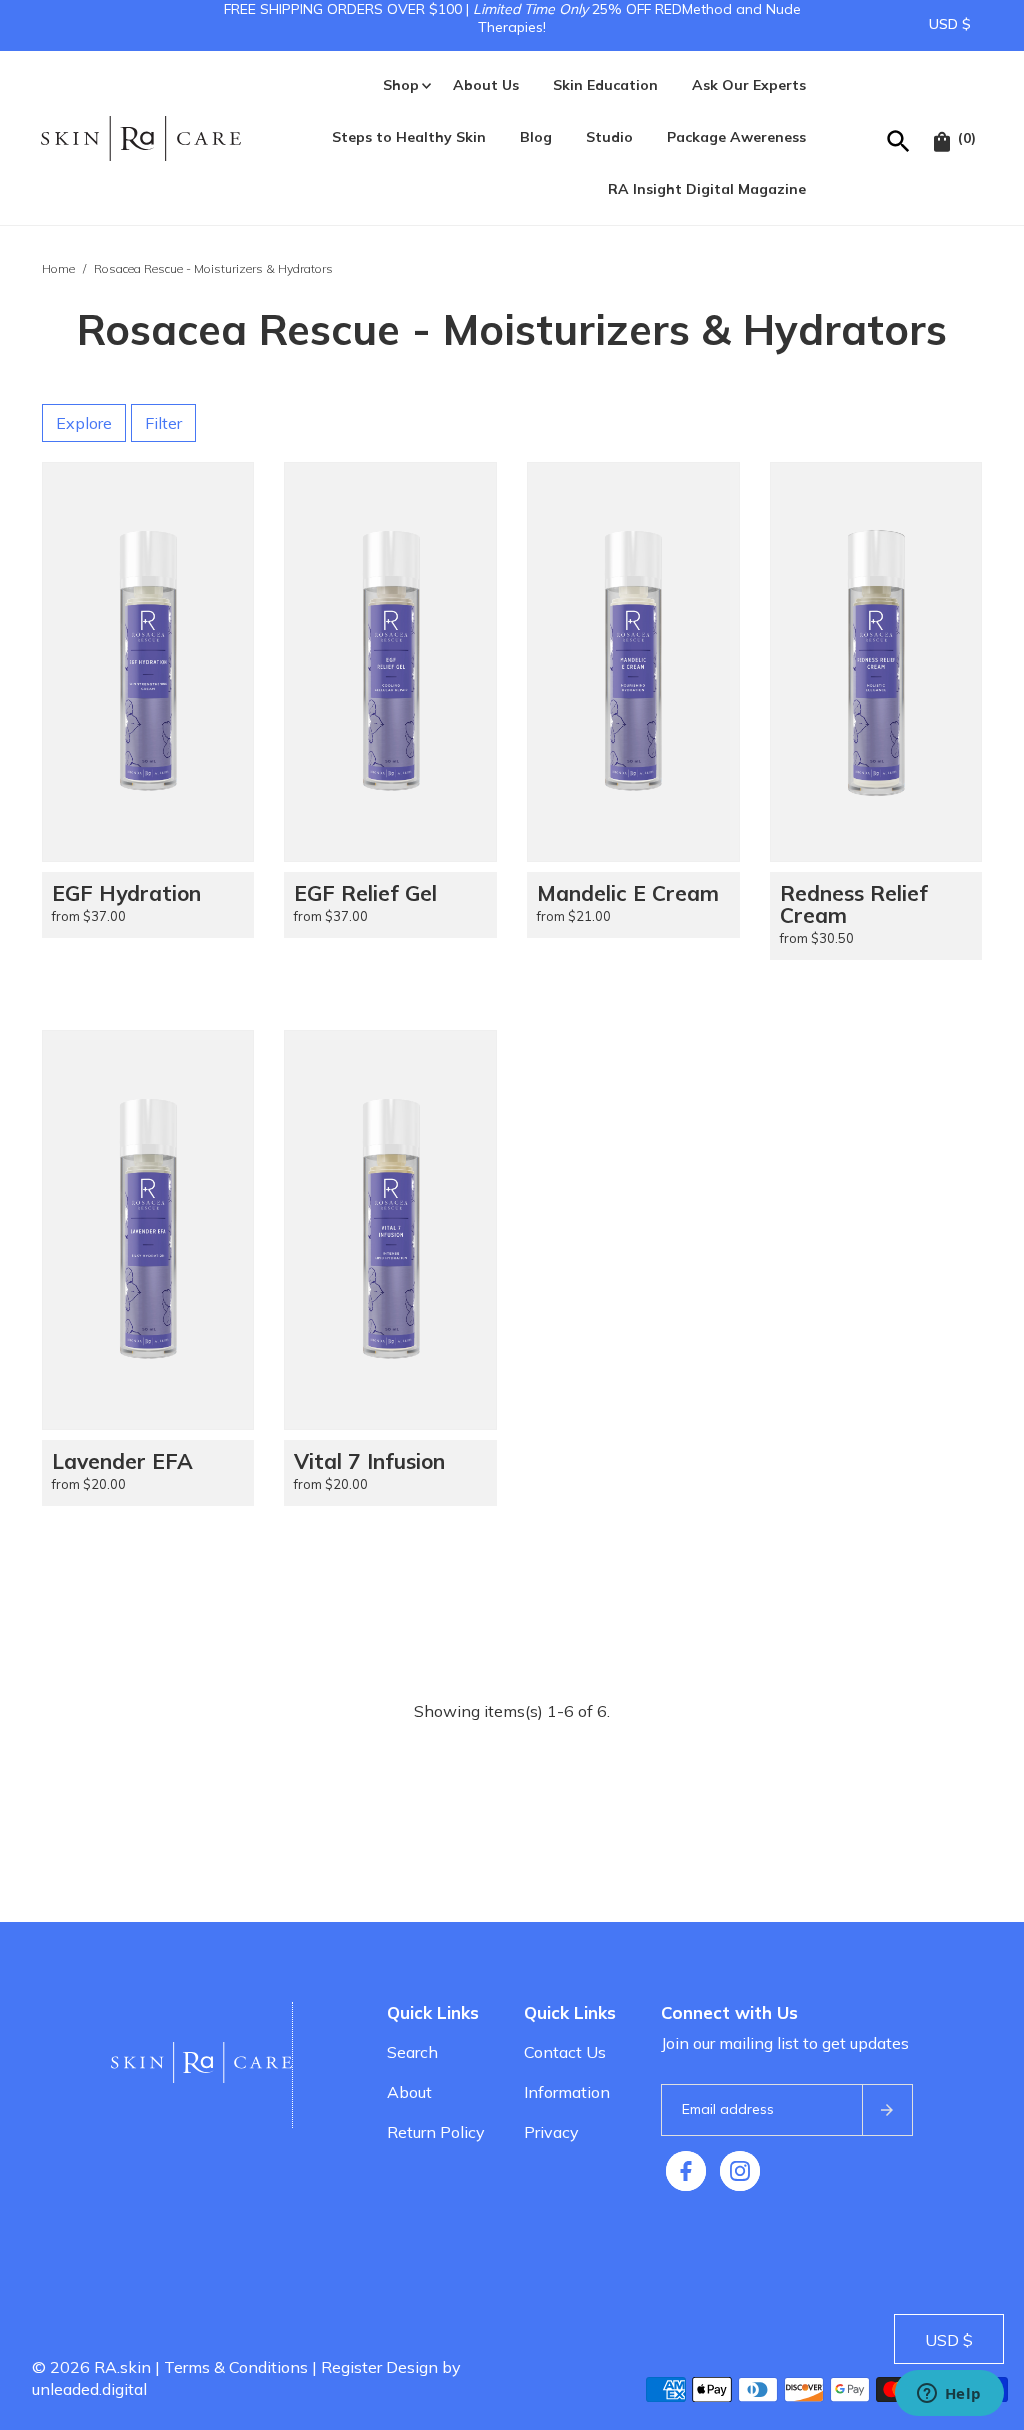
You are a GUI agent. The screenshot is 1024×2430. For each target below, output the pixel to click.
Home (58, 268)
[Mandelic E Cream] (633, 662)
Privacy (551, 2132)
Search (412, 2052)
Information (567, 2092)
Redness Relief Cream (854, 904)
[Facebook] (686, 2171)
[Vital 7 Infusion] (390, 1230)
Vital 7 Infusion (369, 1461)
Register (351, 2367)
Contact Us (565, 2052)
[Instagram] (740, 2171)
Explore (84, 423)
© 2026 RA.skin (91, 2367)
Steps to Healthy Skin (409, 137)
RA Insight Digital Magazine (707, 189)
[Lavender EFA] (148, 1230)
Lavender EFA (122, 1461)
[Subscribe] (887, 2110)
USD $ (950, 24)
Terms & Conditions (236, 2367)
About (409, 2092)
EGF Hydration (126, 893)
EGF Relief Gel (365, 893)
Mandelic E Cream (628, 893)
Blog (536, 137)
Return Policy (436, 2132)
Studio (609, 137)
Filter (163, 423)
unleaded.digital (89, 2389)
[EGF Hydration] (148, 662)
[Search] (899, 138)
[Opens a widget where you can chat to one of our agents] (949, 2395)
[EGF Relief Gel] (390, 662)
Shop (401, 85)
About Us (486, 85)
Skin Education (605, 85)
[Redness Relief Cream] (876, 662)
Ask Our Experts (749, 85)
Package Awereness (736, 137)
